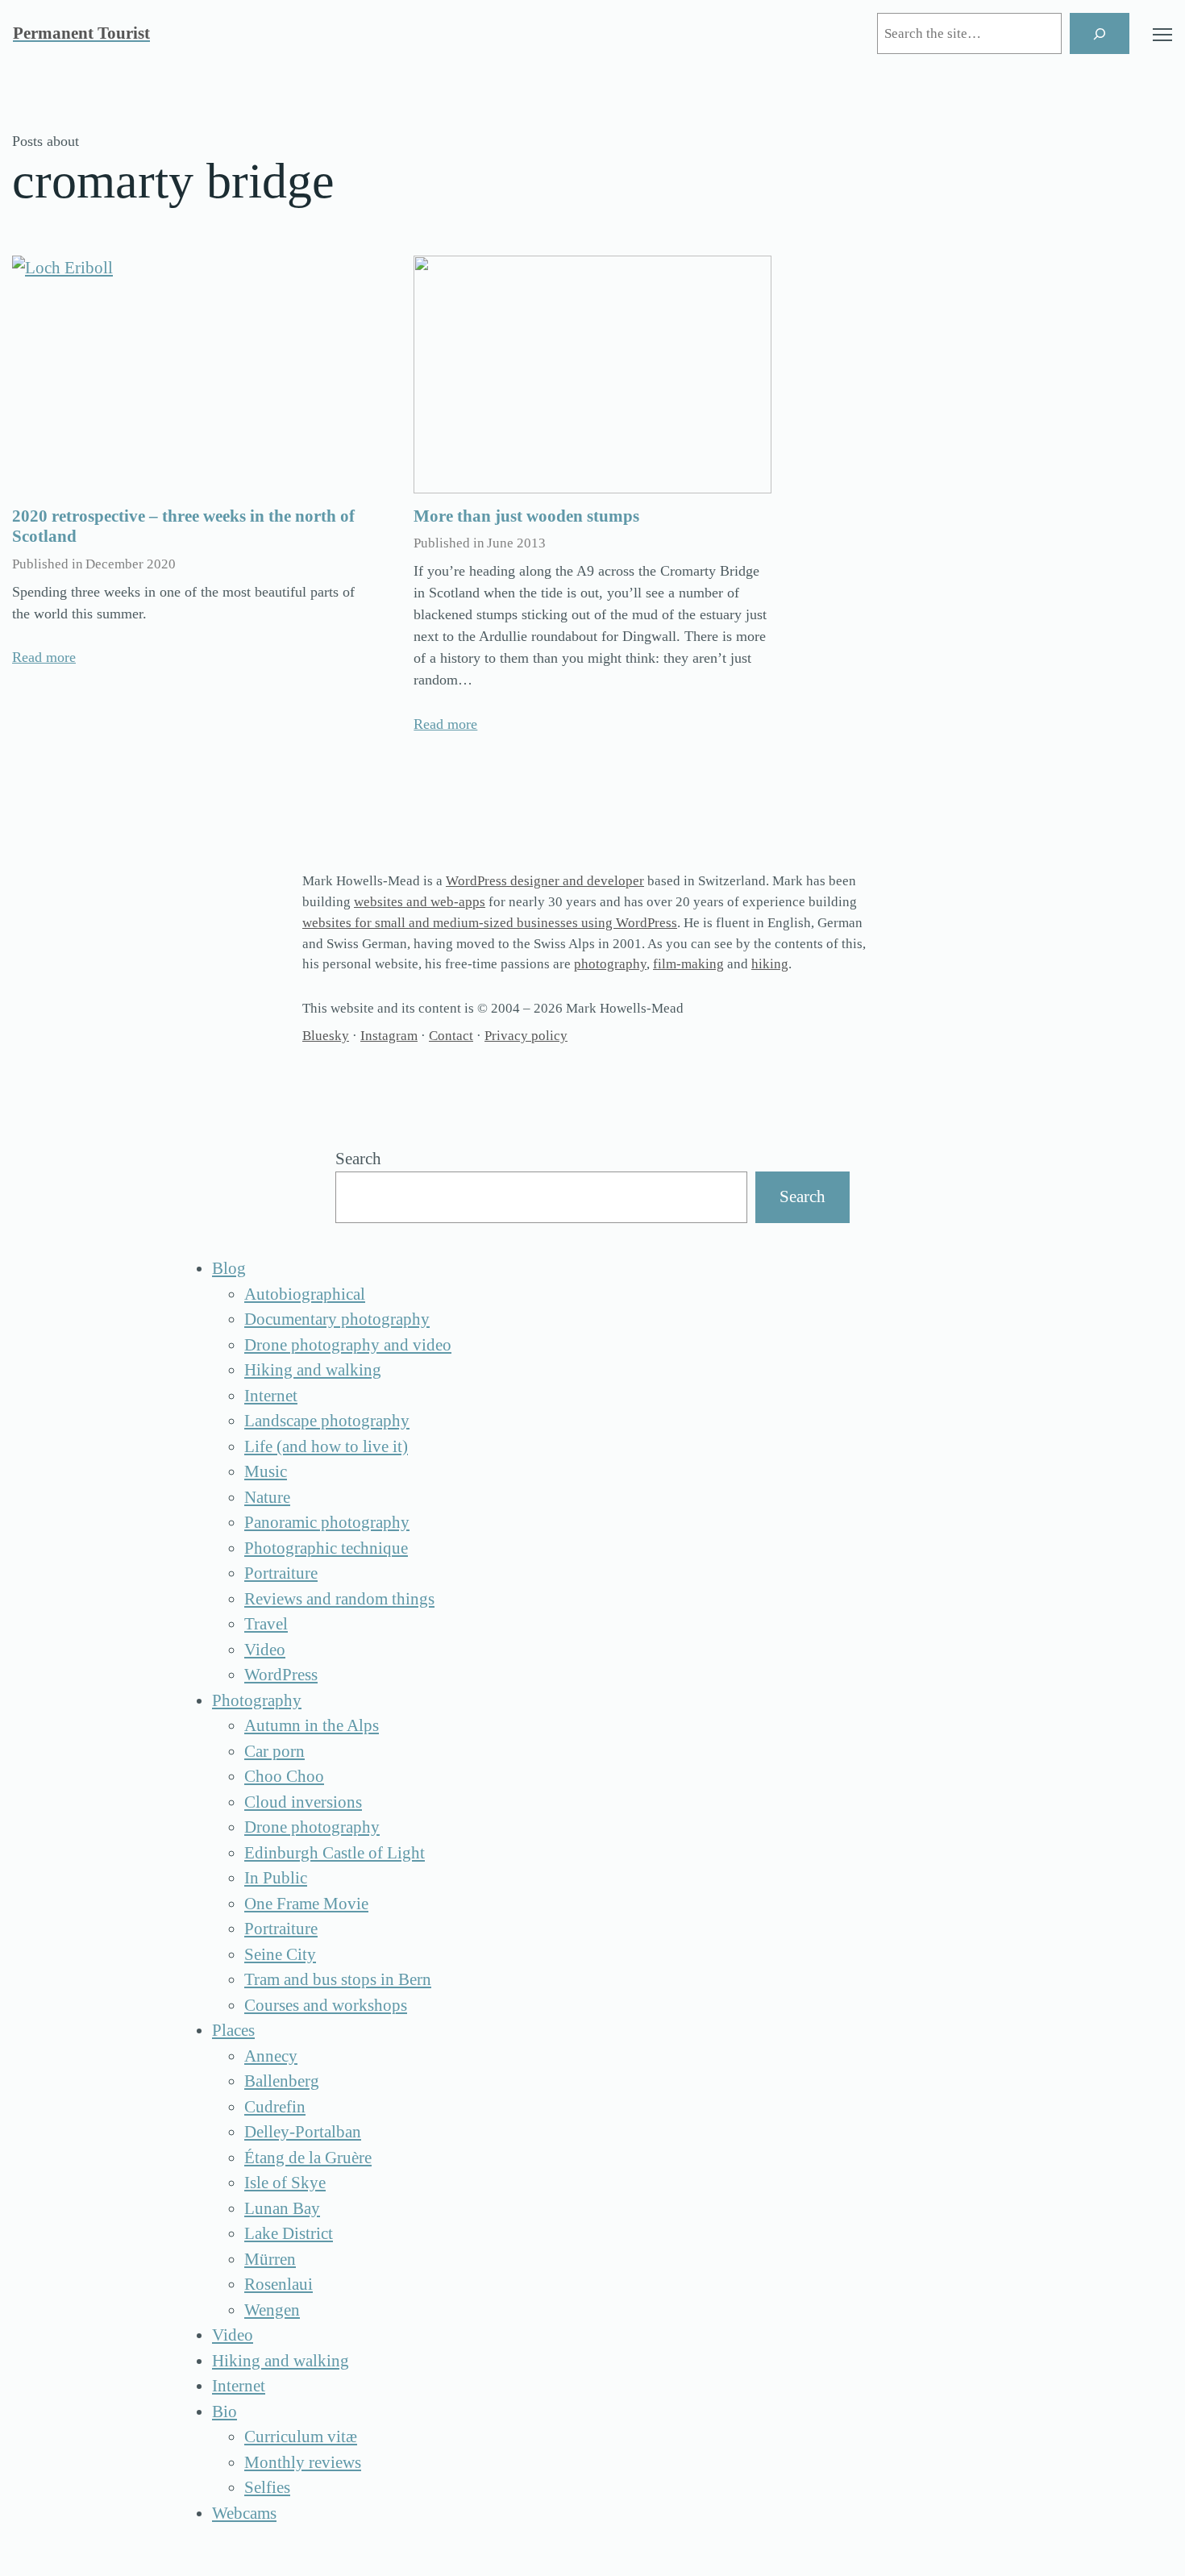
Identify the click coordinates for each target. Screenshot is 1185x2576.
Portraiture (281, 1573)
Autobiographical (305, 1294)
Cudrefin (275, 2107)
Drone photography (312, 1827)
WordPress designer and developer (545, 881)
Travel (266, 1624)
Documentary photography (337, 1319)
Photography (257, 1700)
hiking (770, 964)
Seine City (280, 1954)
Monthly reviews (303, 2462)
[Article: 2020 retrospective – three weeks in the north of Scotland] (191, 375)
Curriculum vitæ (301, 2437)
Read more (44, 657)
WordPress (281, 1675)
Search (358, 1159)
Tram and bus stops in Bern (338, 1979)
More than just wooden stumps (526, 516)
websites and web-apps (420, 902)
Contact (451, 1036)
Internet (271, 1396)
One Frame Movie (306, 1904)
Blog (229, 1268)
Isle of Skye (285, 2183)
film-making (688, 964)
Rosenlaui (279, 2284)
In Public (276, 1878)
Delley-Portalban (303, 2132)
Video (265, 1650)
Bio (225, 2412)
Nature (267, 1497)
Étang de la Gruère (308, 2158)
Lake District (289, 2233)
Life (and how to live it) (326, 1446)
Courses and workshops (326, 2005)
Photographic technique (326, 1548)
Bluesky (326, 1036)
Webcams (244, 2513)
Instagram (389, 1036)
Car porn (274, 1751)
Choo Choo (284, 1776)
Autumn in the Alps (312, 1725)
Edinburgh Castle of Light (335, 1853)
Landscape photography (327, 1421)
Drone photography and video (348, 1345)
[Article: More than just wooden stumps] (592, 375)
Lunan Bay (282, 2208)
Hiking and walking (313, 1370)
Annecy (271, 2056)
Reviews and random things (339, 1599)
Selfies (267, 2487)
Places (233, 2030)
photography (610, 964)
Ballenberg (282, 2081)
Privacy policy (526, 1036)
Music (266, 1471)
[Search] (1100, 33)
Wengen (272, 2310)
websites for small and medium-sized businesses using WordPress (490, 923)
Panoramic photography (327, 1522)
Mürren (270, 2259)
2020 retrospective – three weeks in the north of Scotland (183, 526)
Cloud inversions (303, 1802)
